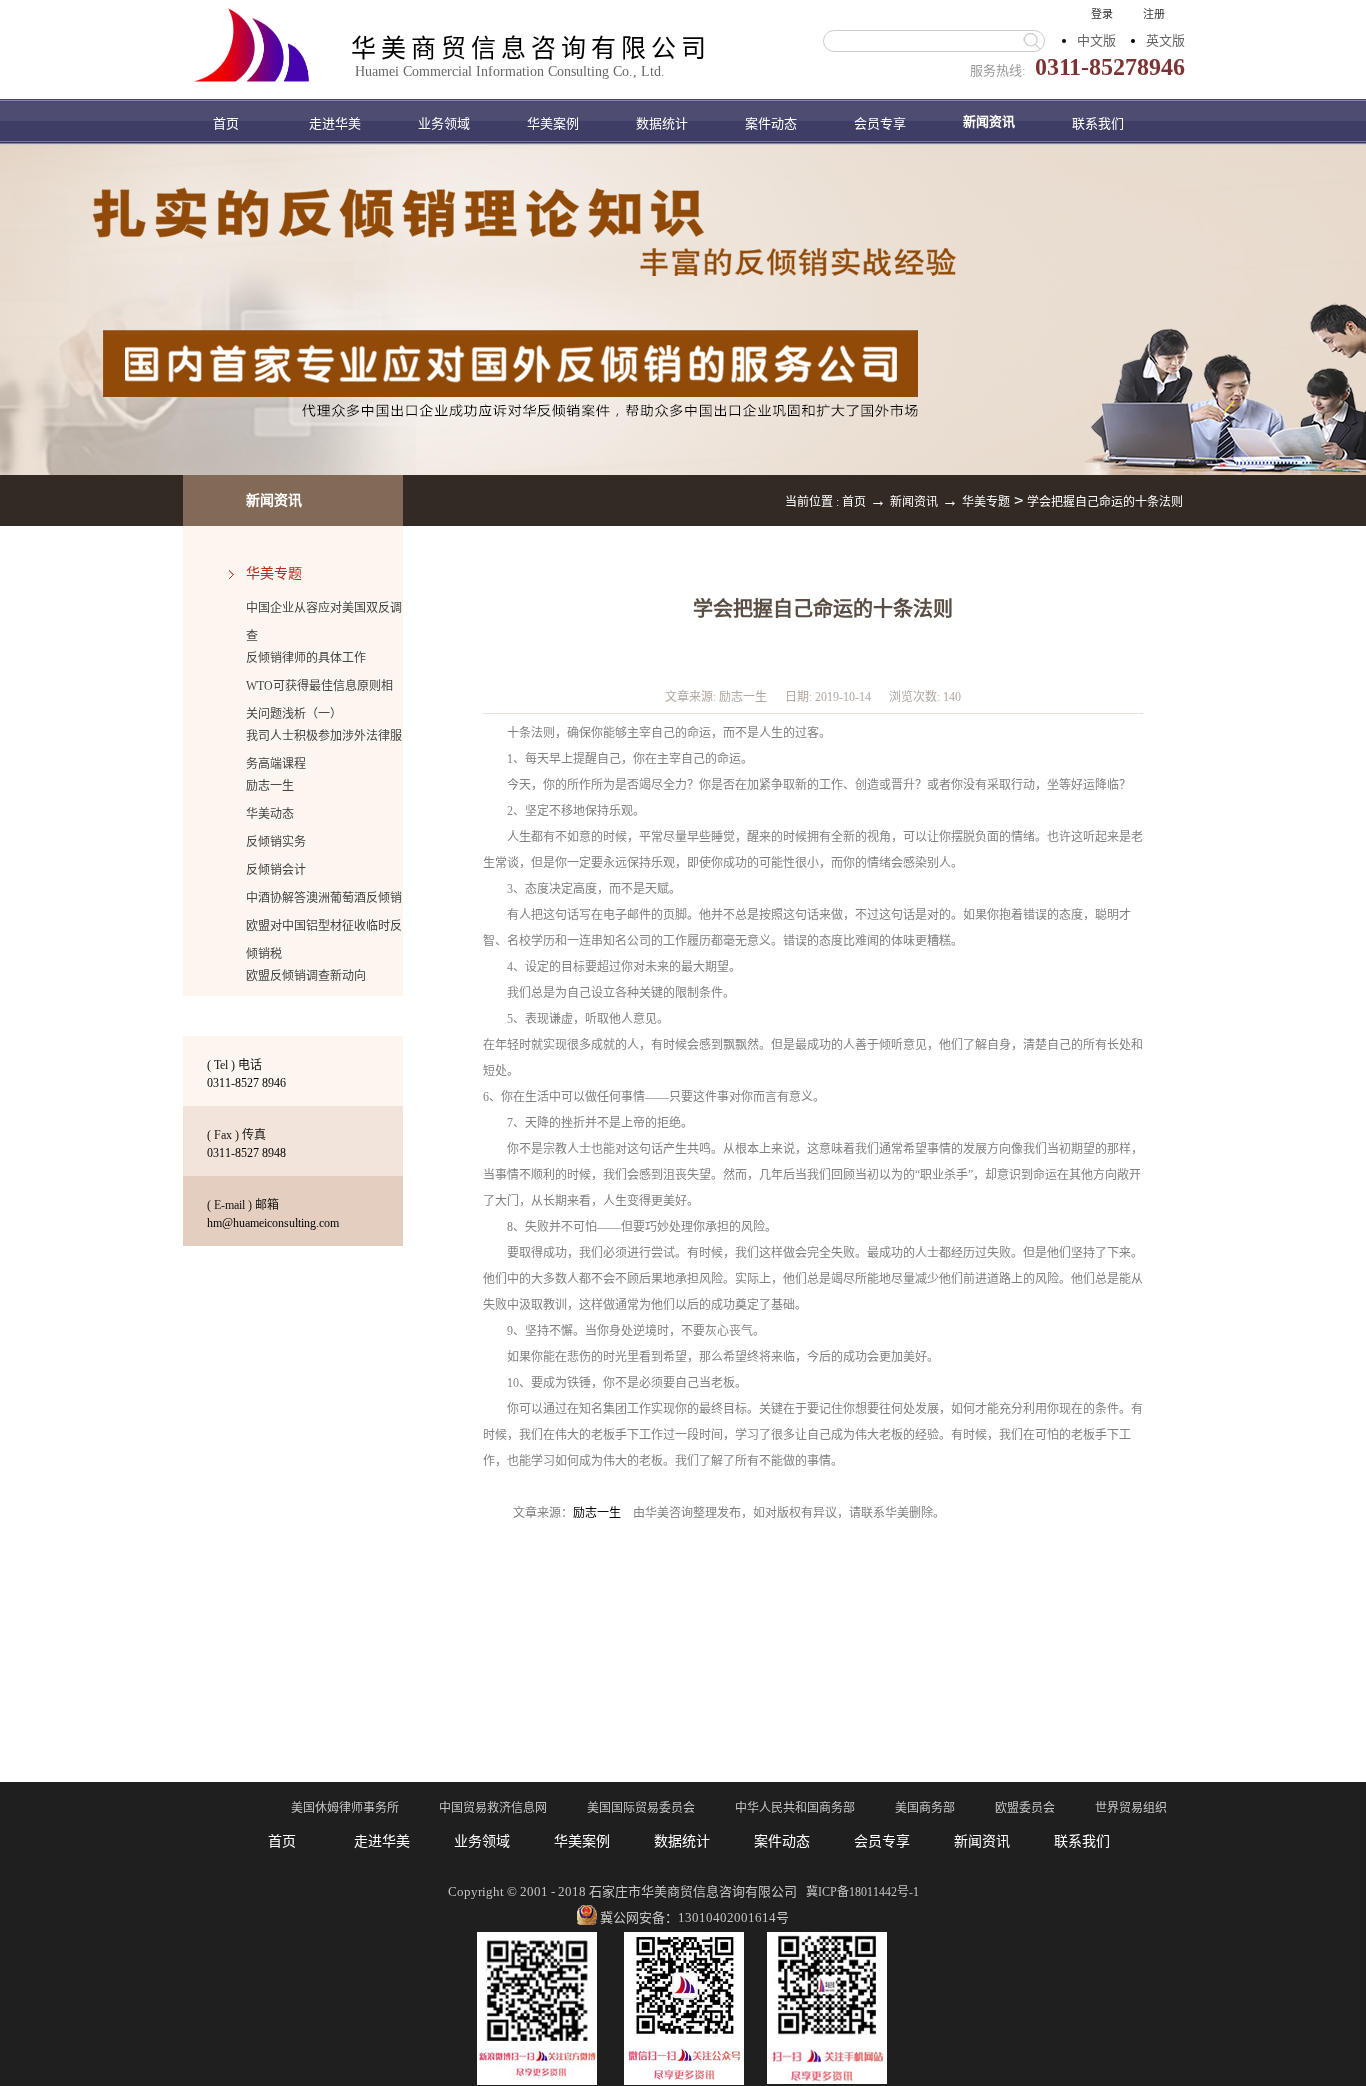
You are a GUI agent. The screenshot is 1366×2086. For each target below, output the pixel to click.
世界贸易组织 (1131, 1808)
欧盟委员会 (1025, 1808)
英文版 (1165, 40)
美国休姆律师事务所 (345, 1808)
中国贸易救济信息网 (493, 1808)
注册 (1154, 14)
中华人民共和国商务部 (795, 1808)
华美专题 (986, 502)
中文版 (1096, 40)
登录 (1102, 14)
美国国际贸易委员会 (641, 1808)
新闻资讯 (914, 502)
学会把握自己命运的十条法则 (1105, 502)
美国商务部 (925, 1808)
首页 (226, 123)
